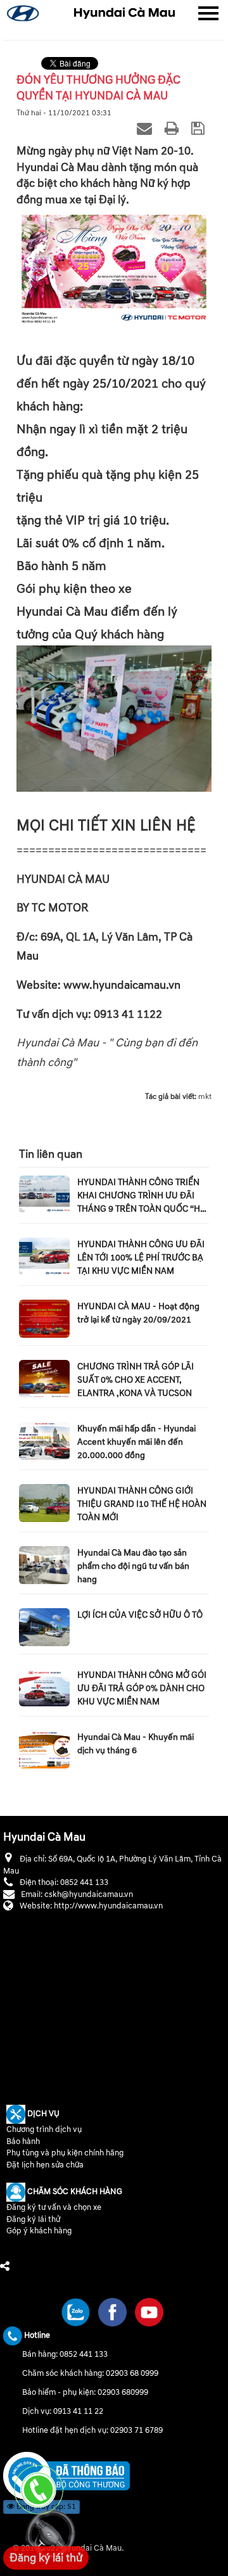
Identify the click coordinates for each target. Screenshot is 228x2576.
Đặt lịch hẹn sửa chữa (45, 2165)
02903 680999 (123, 2392)
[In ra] (174, 128)
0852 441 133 (84, 2354)
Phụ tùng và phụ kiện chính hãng (65, 2153)
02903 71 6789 (136, 2430)
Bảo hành (23, 2141)
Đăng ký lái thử (33, 2219)
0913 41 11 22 (78, 2411)
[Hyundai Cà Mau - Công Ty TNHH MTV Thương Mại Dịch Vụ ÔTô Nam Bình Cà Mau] (124, 13)
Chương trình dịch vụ (44, 2129)
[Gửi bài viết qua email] (146, 128)
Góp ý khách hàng (39, 2231)
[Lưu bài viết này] (200, 128)
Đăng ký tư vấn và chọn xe (54, 2207)
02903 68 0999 (132, 2373)
